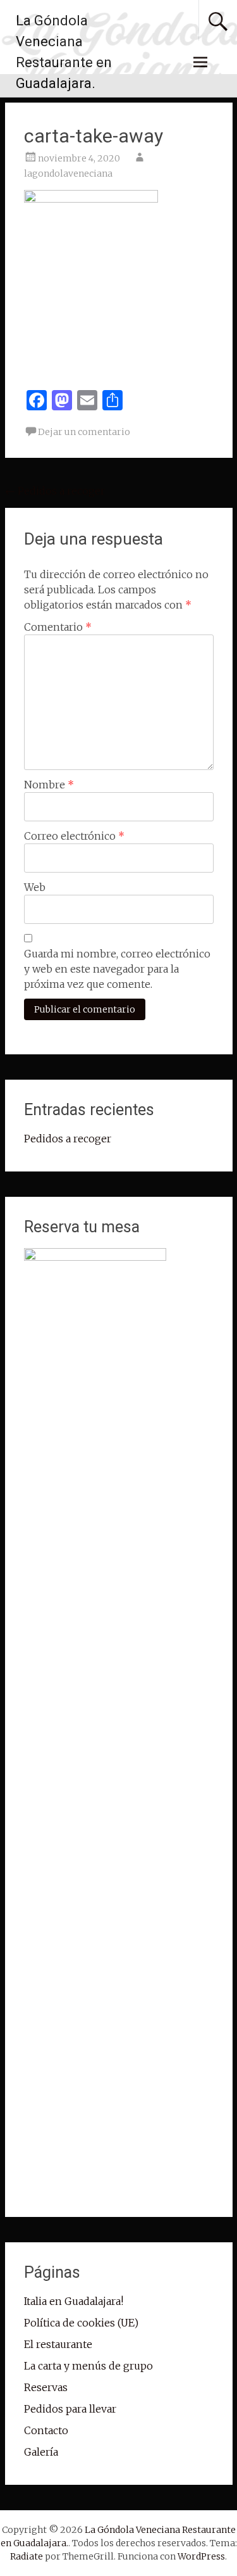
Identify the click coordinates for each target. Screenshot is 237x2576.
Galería (41, 2452)
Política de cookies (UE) (81, 2323)
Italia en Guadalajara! (74, 2301)
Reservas (46, 2387)
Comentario (58, 627)
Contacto (46, 2430)
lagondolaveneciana (68, 174)
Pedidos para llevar (70, 2409)
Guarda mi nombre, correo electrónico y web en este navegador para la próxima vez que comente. (117, 969)
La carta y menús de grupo (88, 2366)
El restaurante (58, 2344)
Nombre (49, 785)
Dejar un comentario (84, 432)
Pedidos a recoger (55, 491)
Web (35, 887)
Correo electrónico (74, 836)
